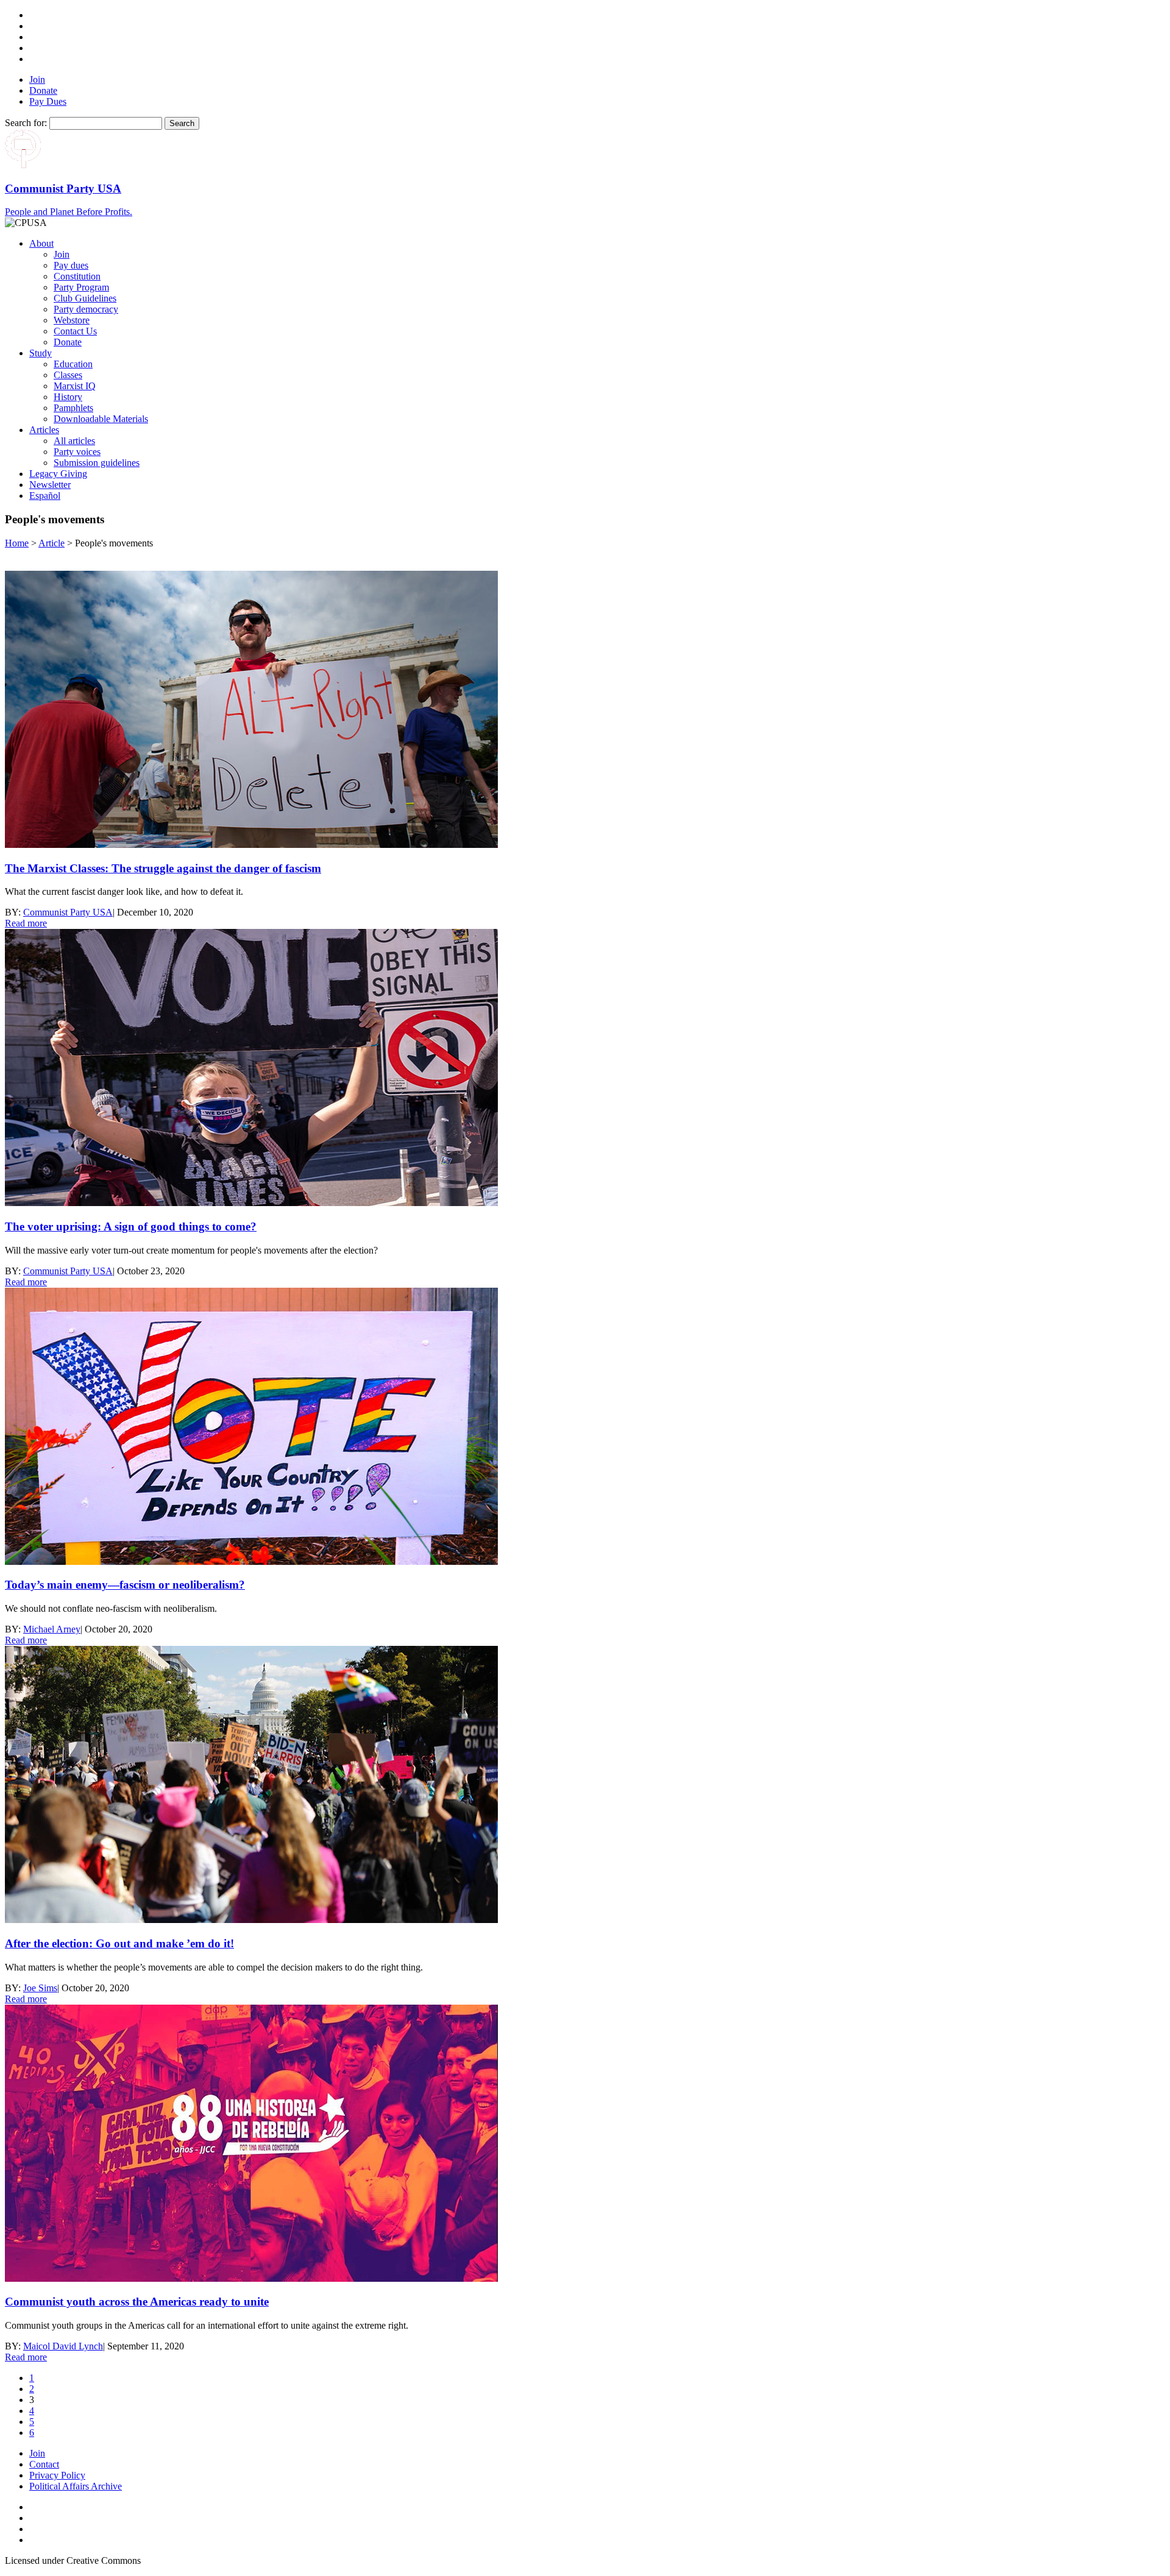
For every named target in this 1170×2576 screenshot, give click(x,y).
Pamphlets (73, 408)
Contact (44, 2464)
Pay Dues (48, 101)
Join (37, 79)
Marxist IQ (75, 386)
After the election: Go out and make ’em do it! (119, 1943)
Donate (43, 90)
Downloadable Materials (101, 419)
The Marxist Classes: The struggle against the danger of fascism (163, 868)
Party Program (81, 287)
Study (41, 353)
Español (45, 496)
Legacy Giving (58, 474)
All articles (74, 441)
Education (73, 364)
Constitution (77, 276)
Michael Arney (52, 1629)
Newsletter (50, 485)
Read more (26, 923)
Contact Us (75, 331)
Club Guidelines (85, 298)
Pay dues (71, 265)
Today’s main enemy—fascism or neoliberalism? (125, 1585)
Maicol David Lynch (63, 2346)
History (68, 397)
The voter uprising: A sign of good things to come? (131, 1226)
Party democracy (86, 309)
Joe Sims (40, 1988)
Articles (44, 430)
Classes (68, 375)
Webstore (72, 320)
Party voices (77, 452)
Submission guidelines (97, 463)
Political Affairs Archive (76, 2486)
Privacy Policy (57, 2475)
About (41, 243)
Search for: (26, 123)
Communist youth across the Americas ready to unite (137, 2302)
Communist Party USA (68, 912)
